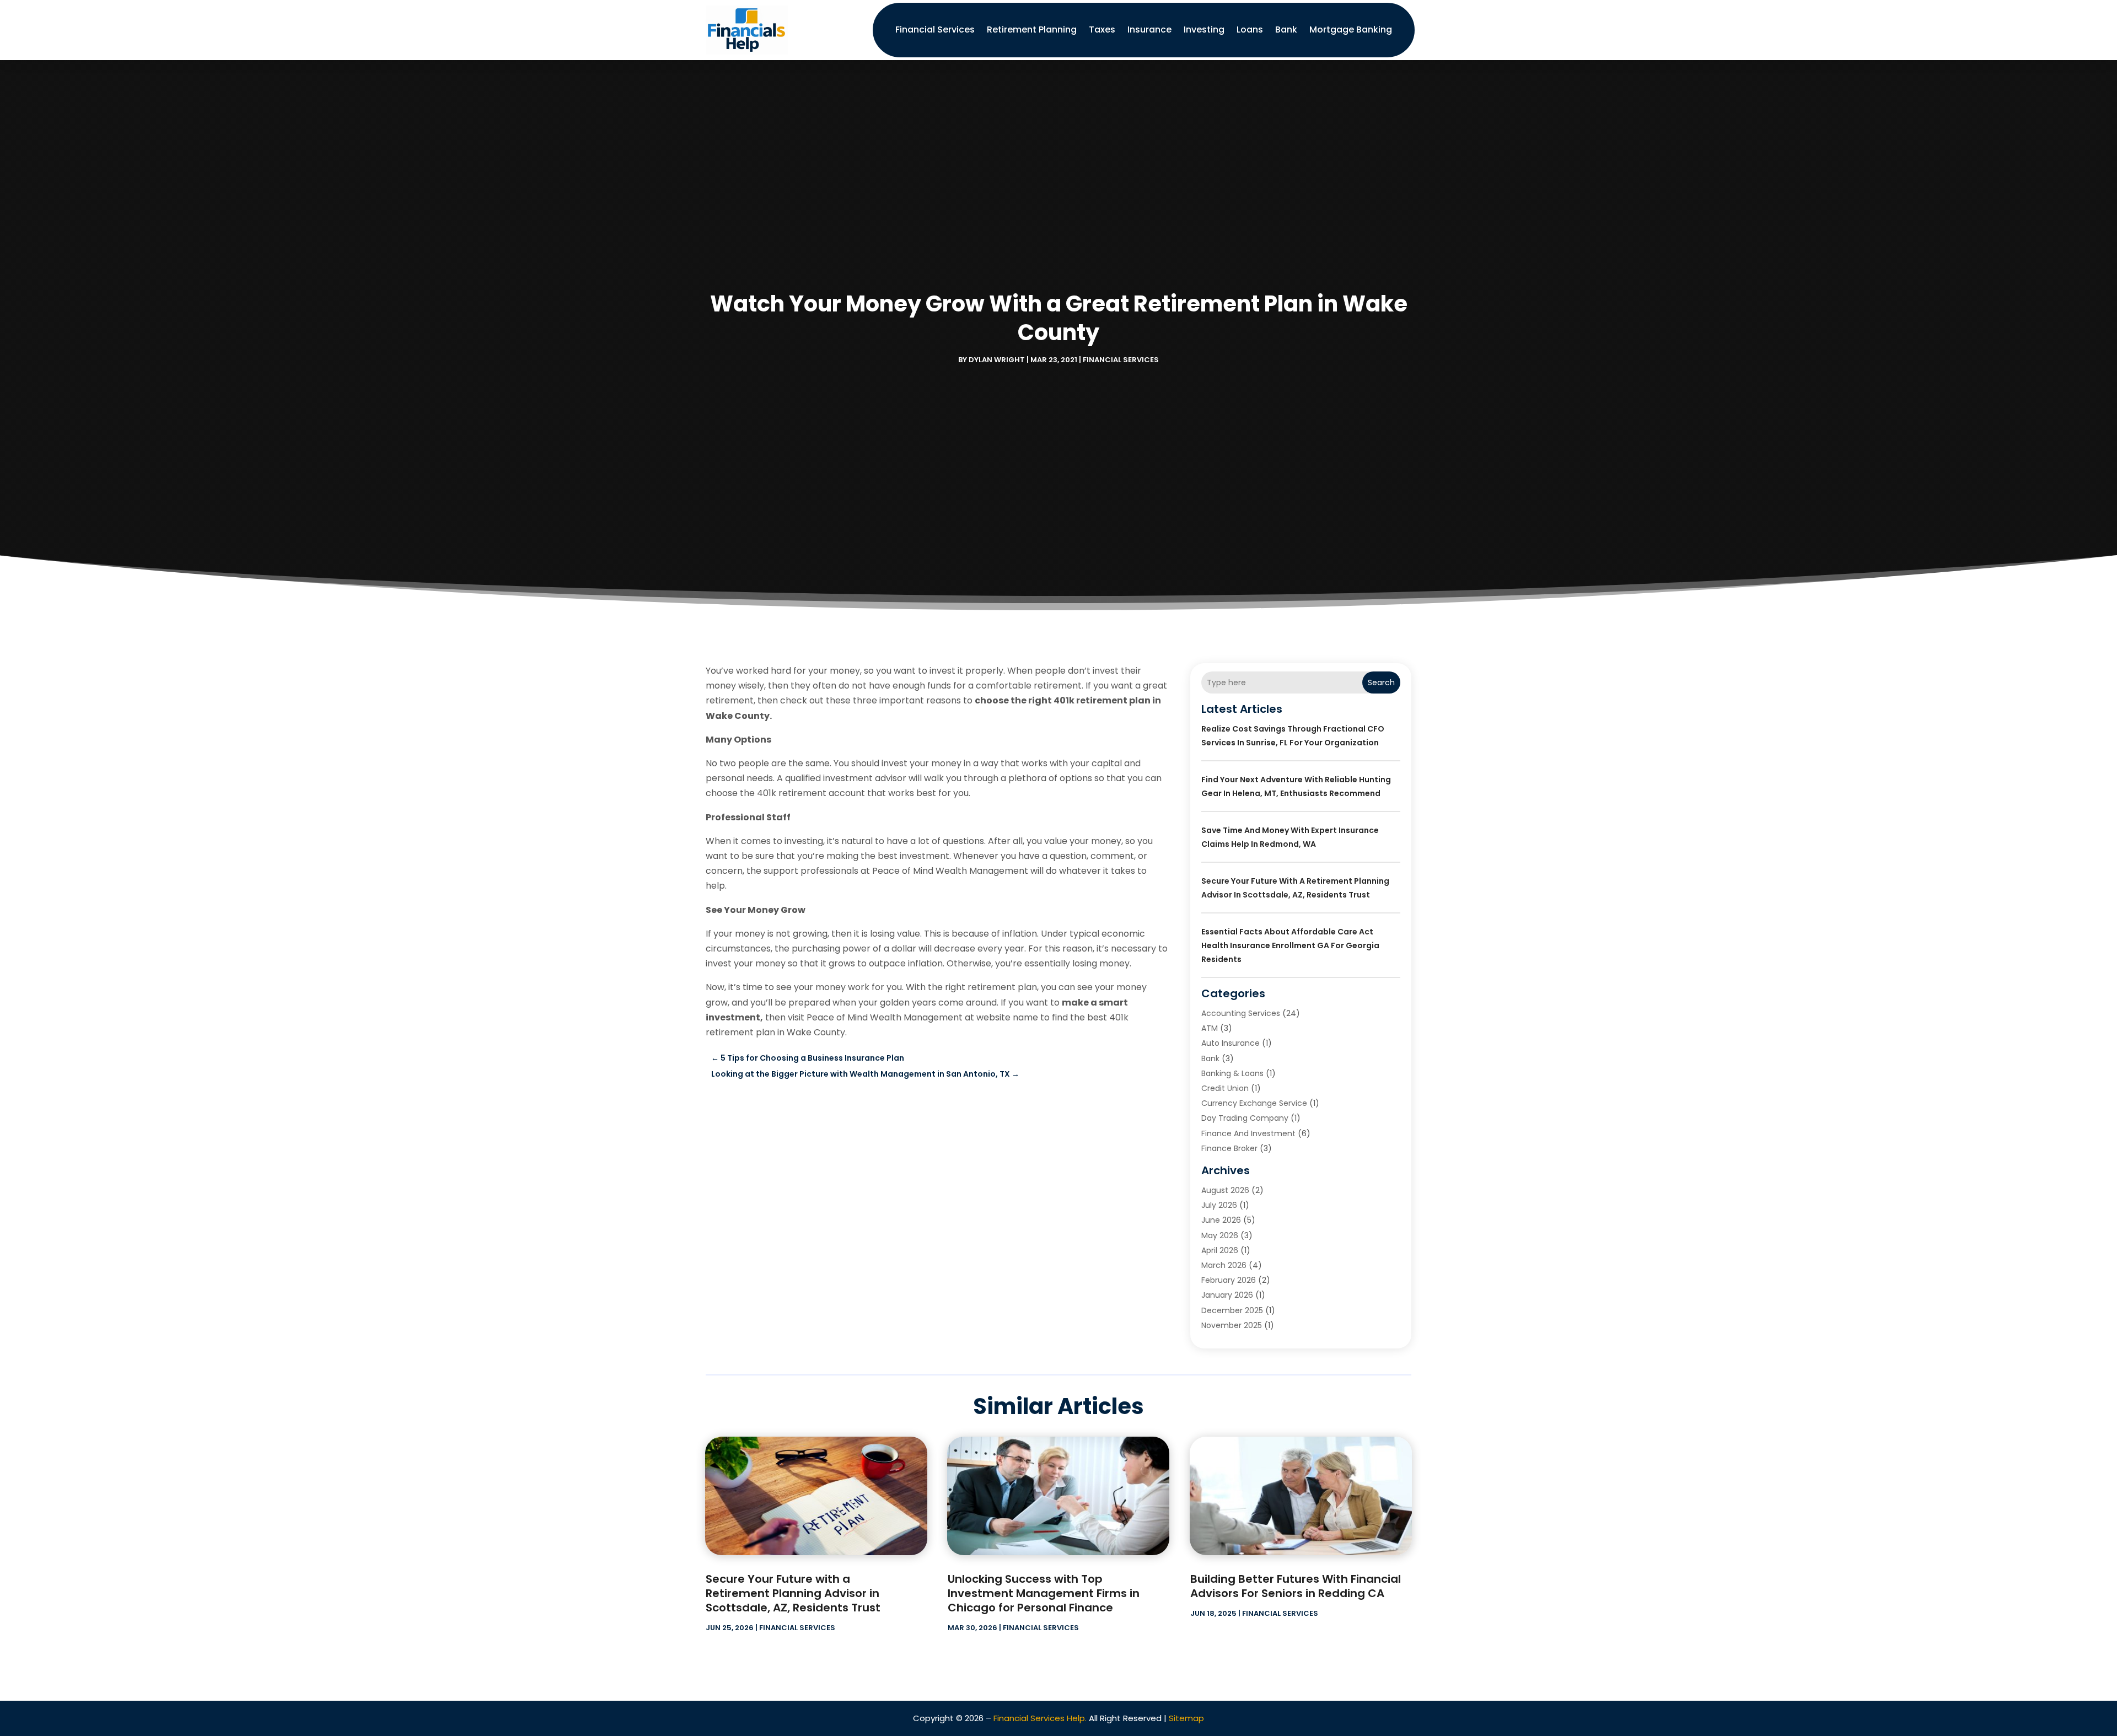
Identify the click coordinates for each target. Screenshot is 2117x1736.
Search (1381, 682)
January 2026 (1227, 1295)
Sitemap (1186, 1718)
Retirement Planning (1032, 29)
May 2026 (1220, 1235)
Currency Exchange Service (1254, 1103)
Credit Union (1225, 1088)
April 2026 (1220, 1250)
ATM (1210, 1028)
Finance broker (1229, 1148)
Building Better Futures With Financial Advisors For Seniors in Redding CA (1296, 1586)
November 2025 (1232, 1325)
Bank (1286, 29)
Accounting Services (1241, 1013)
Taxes (1102, 29)
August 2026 (1225, 1190)
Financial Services (935, 29)
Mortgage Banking (1351, 29)
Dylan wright (997, 360)
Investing (1204, 29)
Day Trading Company (1245, 1118)
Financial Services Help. (1040, 1718)
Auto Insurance (1231, 1043)
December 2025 (1232, 1310)
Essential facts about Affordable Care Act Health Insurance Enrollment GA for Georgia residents (1290, 945)
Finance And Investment (1248, 1133)
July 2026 (1219, 1205)
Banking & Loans (1232, 1073)
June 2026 (1221, 1220)
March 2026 (1224, 1265)
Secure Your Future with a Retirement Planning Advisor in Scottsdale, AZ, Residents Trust (793, 1593)
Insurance (1149, 29)
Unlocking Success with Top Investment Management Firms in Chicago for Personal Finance (1044, 1593)
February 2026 (1229, 1280)
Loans (1250, 29)
